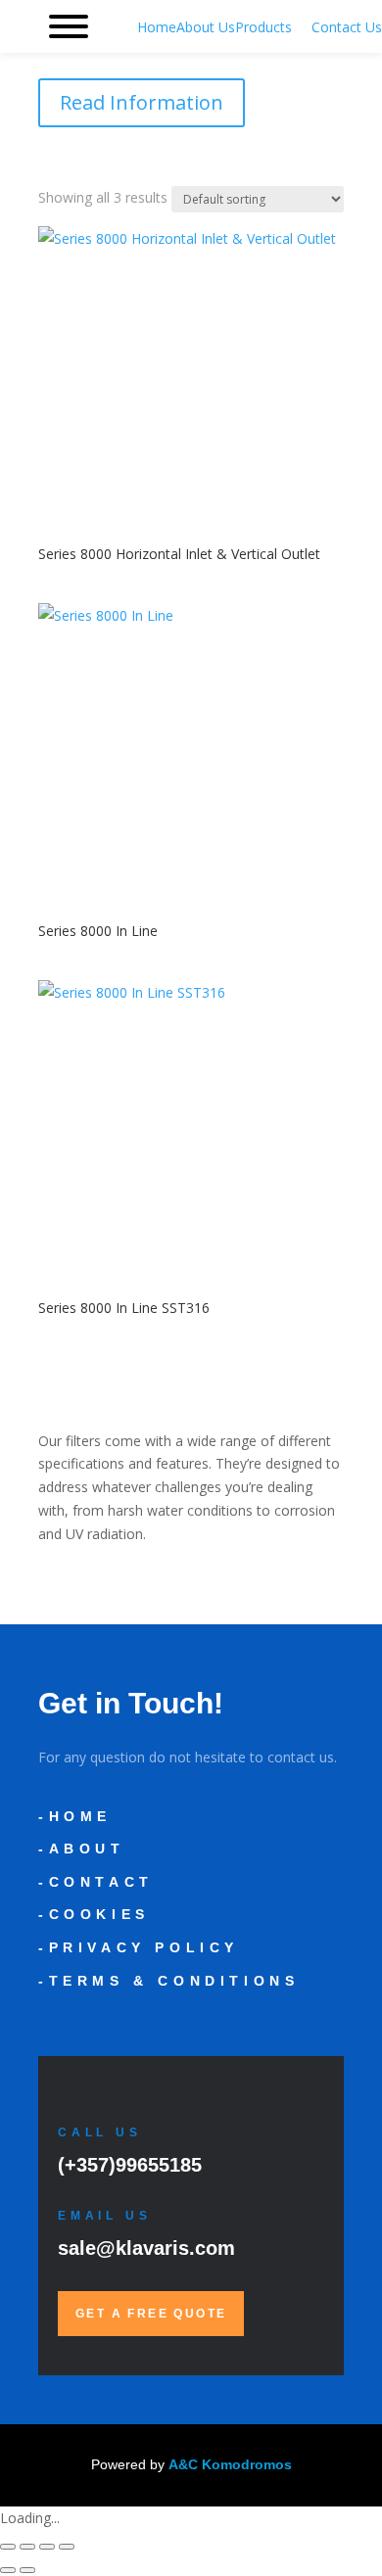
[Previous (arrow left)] (8, 2570)
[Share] (47, 2547)
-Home (75, 1816)
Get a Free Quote (151, 2314)
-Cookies (94, 1914)
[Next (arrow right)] (27, 2570)
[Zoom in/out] (8, 2547)
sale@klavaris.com (146, 2248)
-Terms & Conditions (168, 1981)
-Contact (96, 1882)
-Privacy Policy (139, 1947)
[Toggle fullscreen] (27, 2547)
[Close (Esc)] (67, 2547)
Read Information (142, 102)
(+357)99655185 (130, 2165)
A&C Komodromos (230, 2464)
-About (82, 1849)
